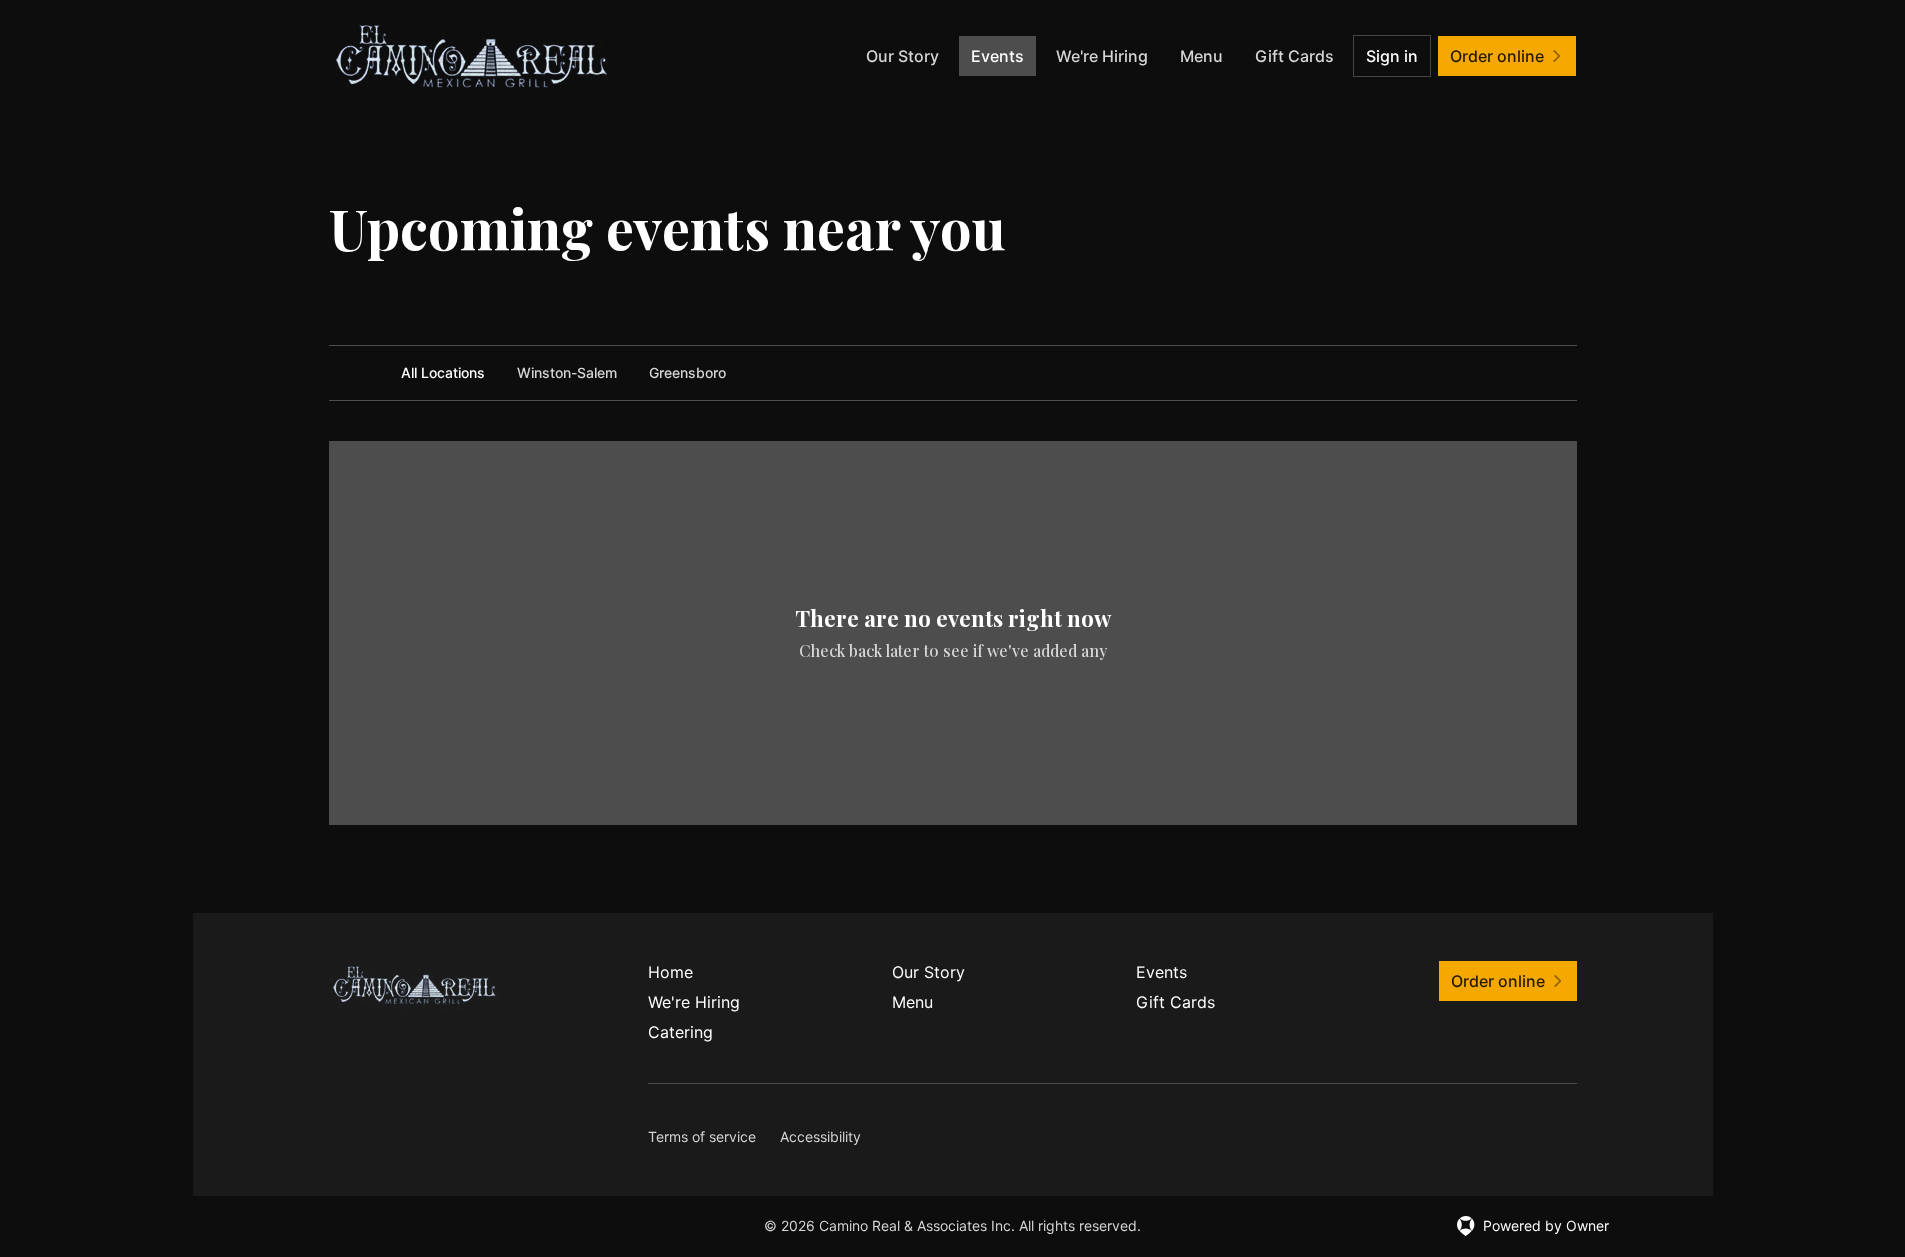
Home (670, 972)
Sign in (1392, 56)
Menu (1201, 56)
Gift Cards (1294, 56)
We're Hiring (1102, 56)
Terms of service (702, 1136)
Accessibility (820, 1136)
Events (997, 56)
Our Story (902, 56)
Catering (680, 1032)
